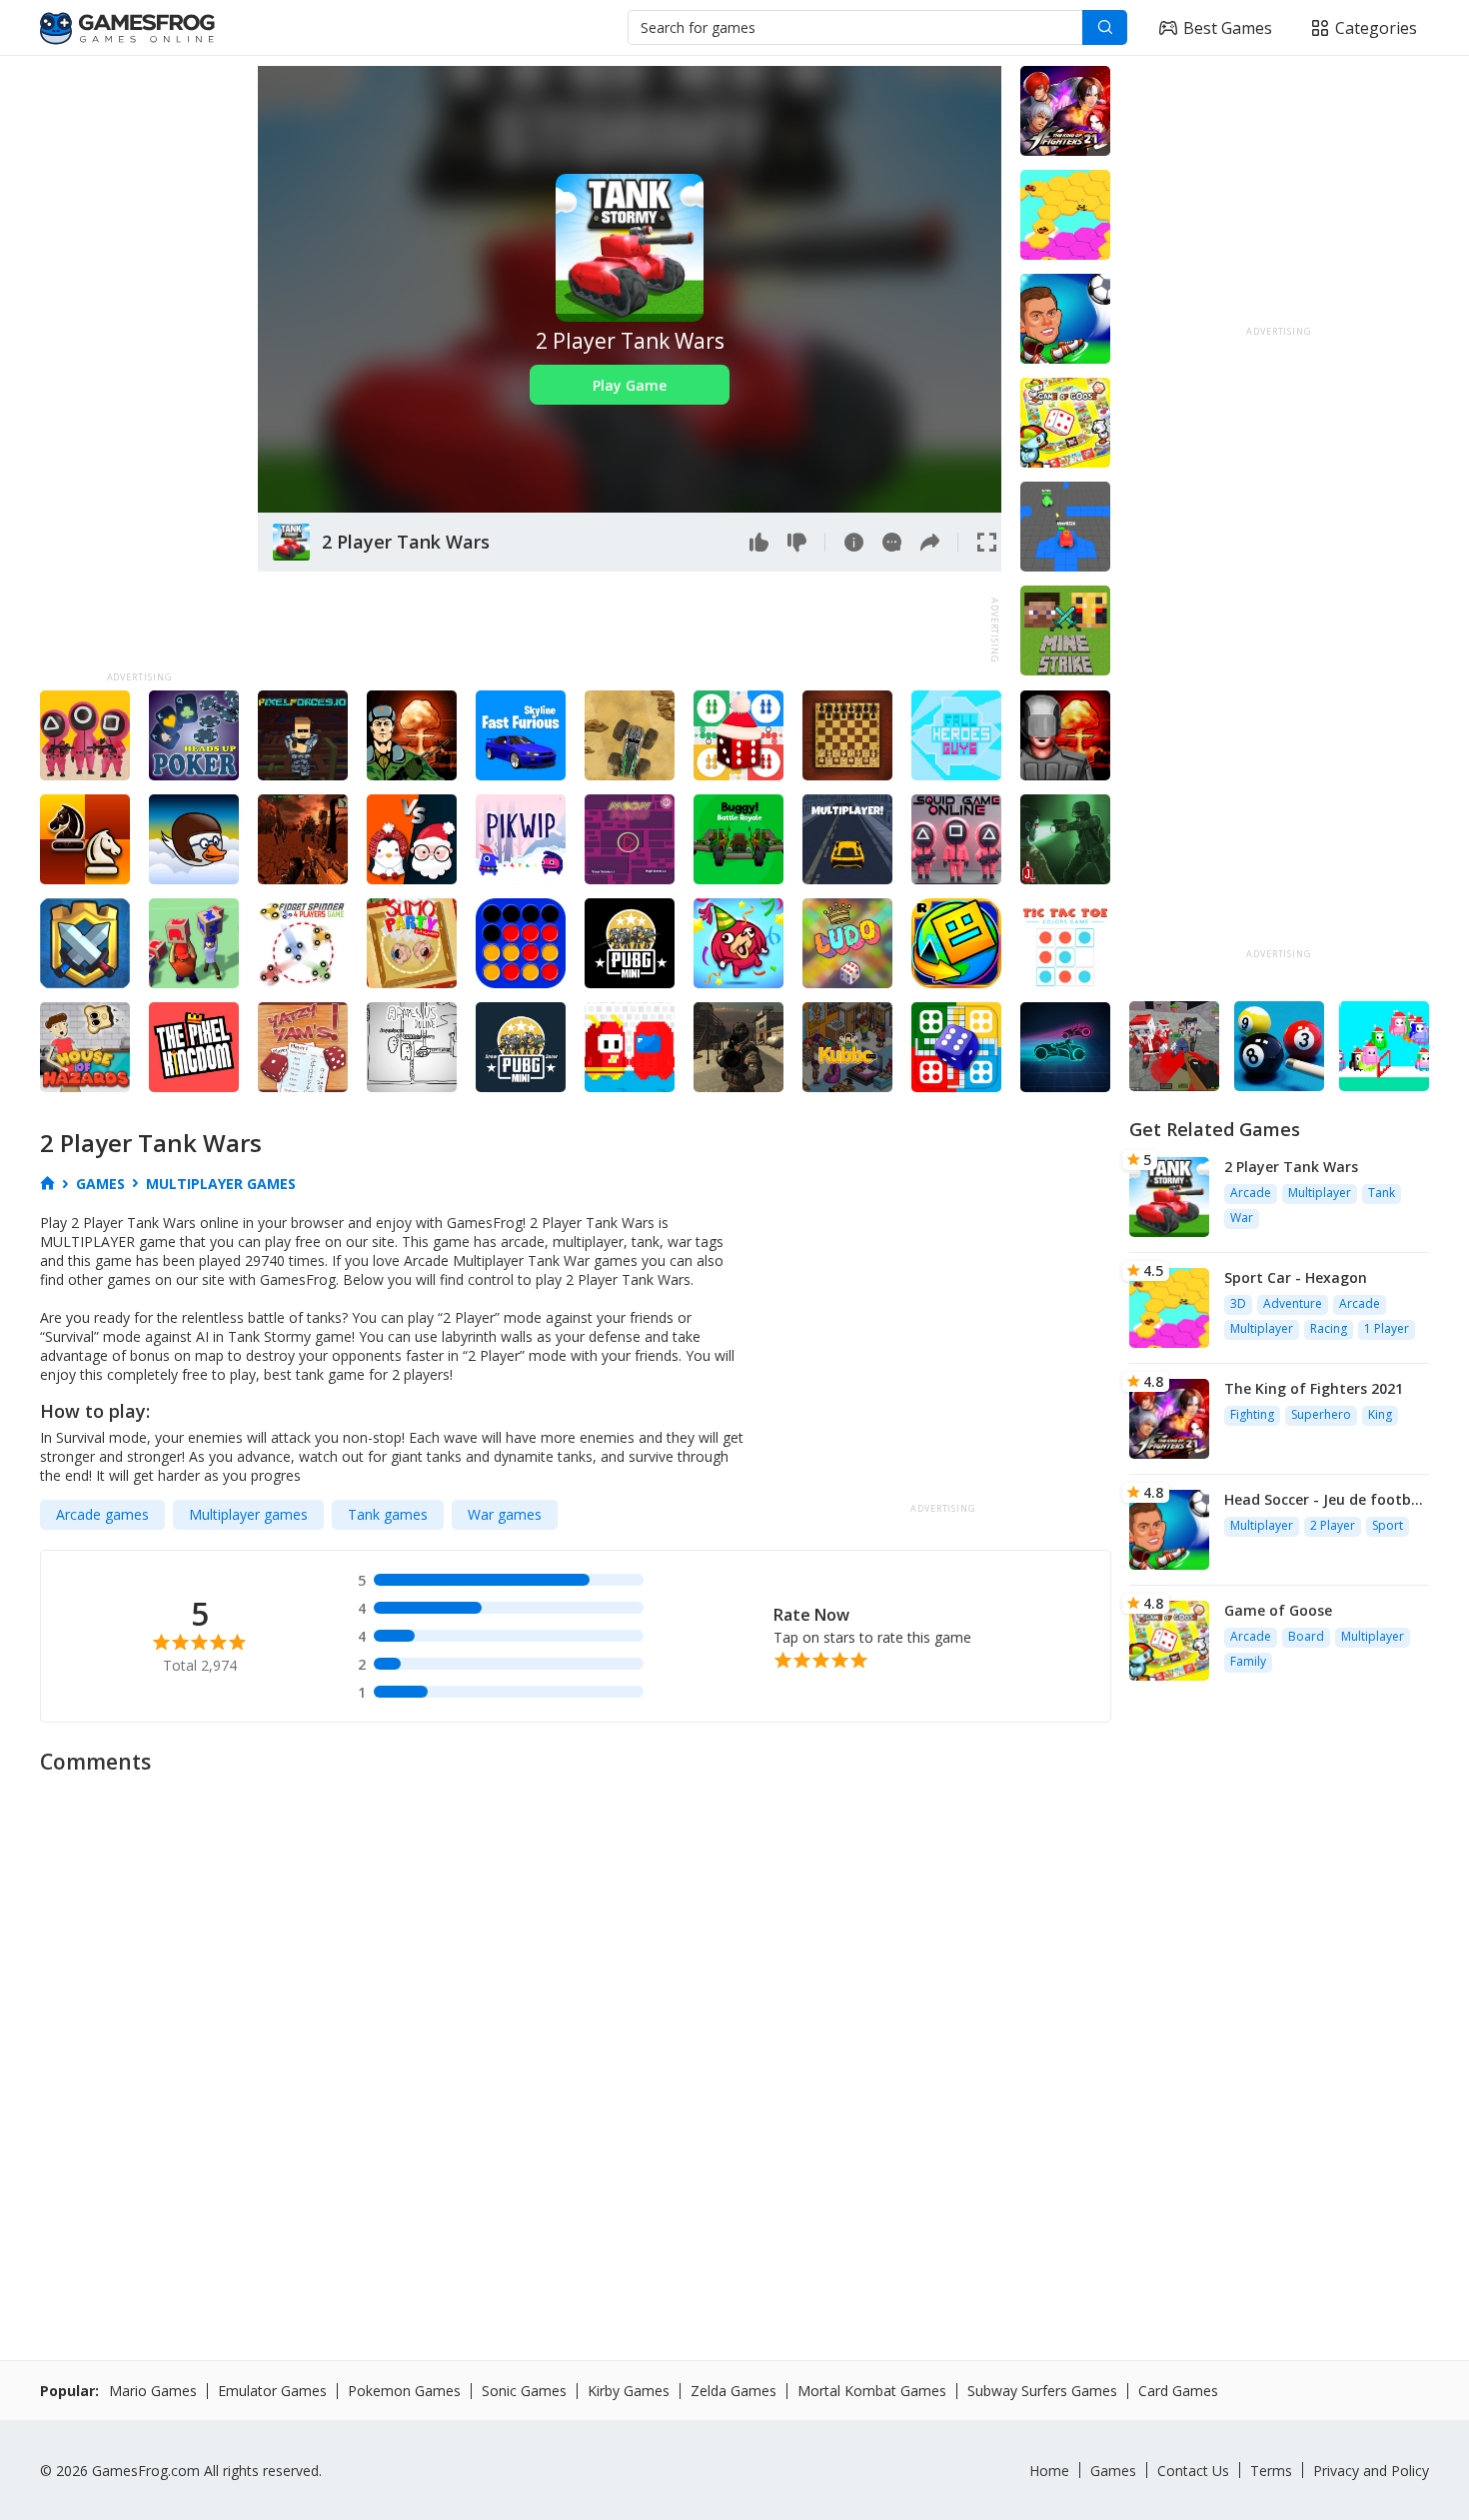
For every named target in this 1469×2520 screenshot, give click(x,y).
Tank (1382, 1193)
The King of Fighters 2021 (1314, 1388)
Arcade (1251, 1193)
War (1242, 1218)
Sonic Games (524, 2391)
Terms (1271, 2471)
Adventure (1293, 1303)
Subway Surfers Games (1042, 2391)
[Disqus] (734, 2036)
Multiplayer (1320, 1193)
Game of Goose (1278, 1610)
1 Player (1387, 1328)
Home (1049, 2471)
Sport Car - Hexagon (1296, 1277)
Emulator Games (272, 2391)
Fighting (1252, 1414)
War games (505, 1514)
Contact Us (1193, 2471)
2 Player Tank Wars (1291, 1167)
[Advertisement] (139, 366)
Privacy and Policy (1371, 2471)
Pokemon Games (404, 2391)
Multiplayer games (248, 1514)
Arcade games (102, 1514)
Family (1248, 1661)
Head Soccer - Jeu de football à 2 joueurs (1326, 1499)
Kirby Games (629, 2391)
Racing (1329, 1328)
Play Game (630, 385)
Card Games (1178, 2391)
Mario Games (153, 2391)
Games (1113, 2471)
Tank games (388, 1514)
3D (1238, 1303)
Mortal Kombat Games (872, 2391)
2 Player (1333, 1525)
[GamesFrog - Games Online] (127, 28)
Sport (1388, 1525)
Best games (1228, 28)
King (1380, 1414)
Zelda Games (734, 2391)
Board (1306, 1636)
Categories (1376, 28)
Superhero (1321, 1414)
